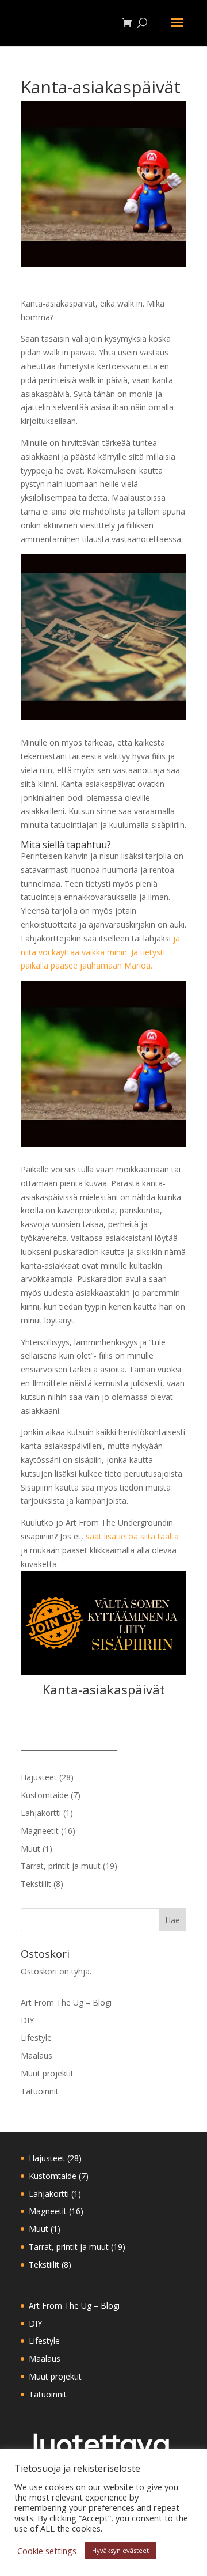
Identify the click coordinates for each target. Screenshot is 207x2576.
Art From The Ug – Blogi (66, 2002)
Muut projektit (47, 2073)
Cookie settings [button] (47, 2551)
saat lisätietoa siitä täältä (132, 1536)
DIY (27, 2020)
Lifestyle (36, 2038)
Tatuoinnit (40, 2091)
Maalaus (37, 2055)
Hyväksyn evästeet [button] (120, 2550)
